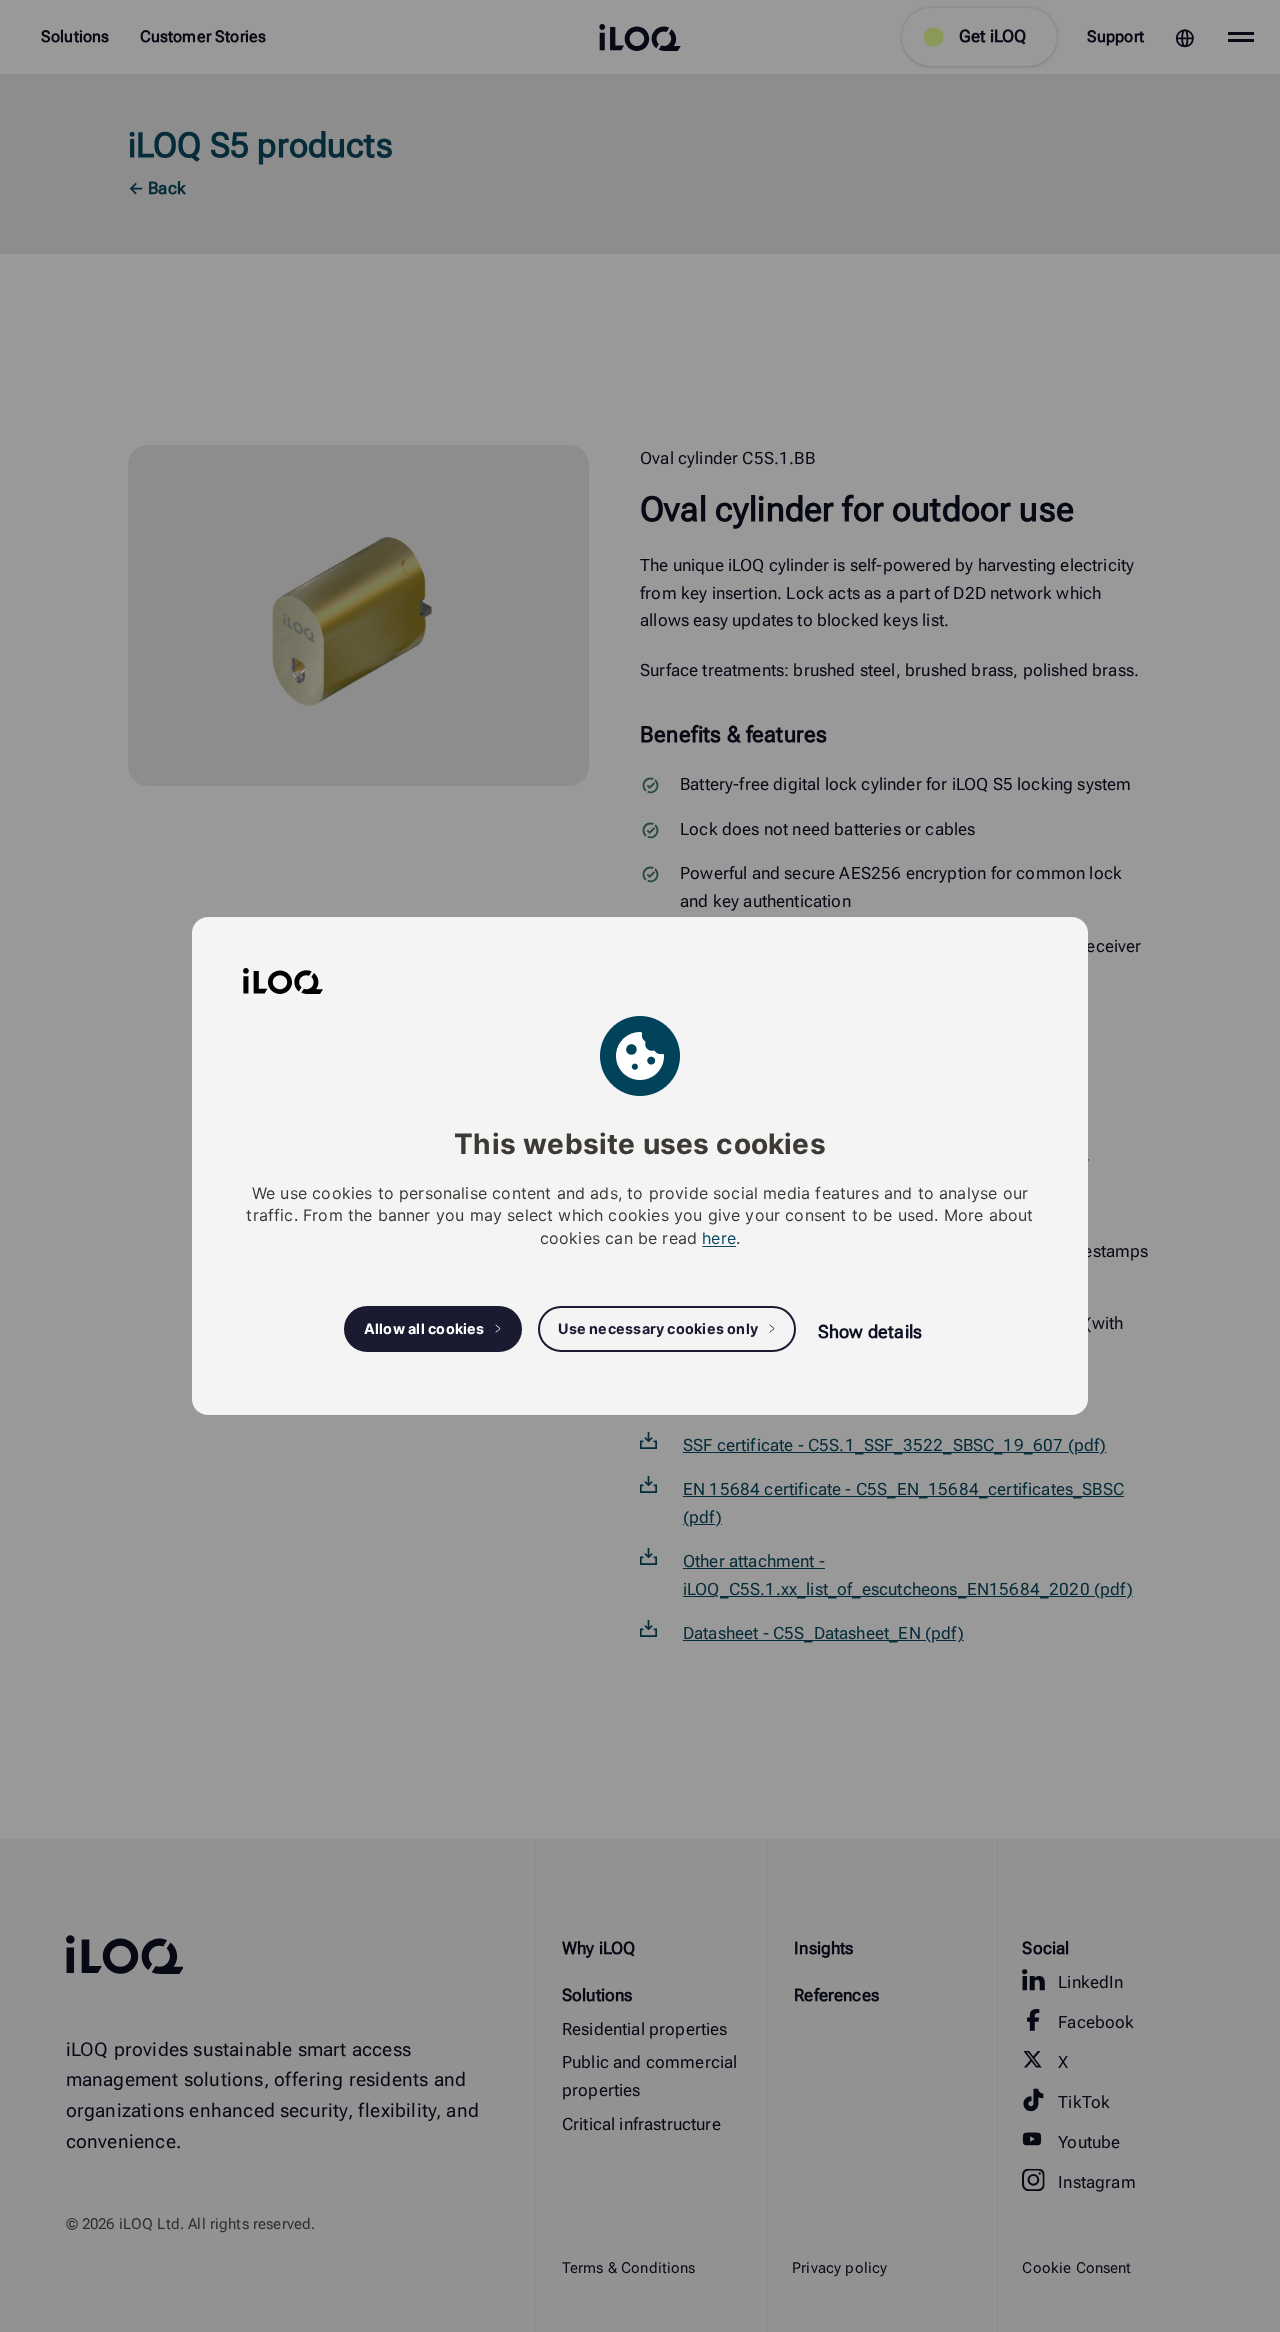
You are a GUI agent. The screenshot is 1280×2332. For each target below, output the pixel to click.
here (719, 1238)
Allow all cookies (424, 1328)
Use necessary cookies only (658, 1328)
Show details (870, 1331)
